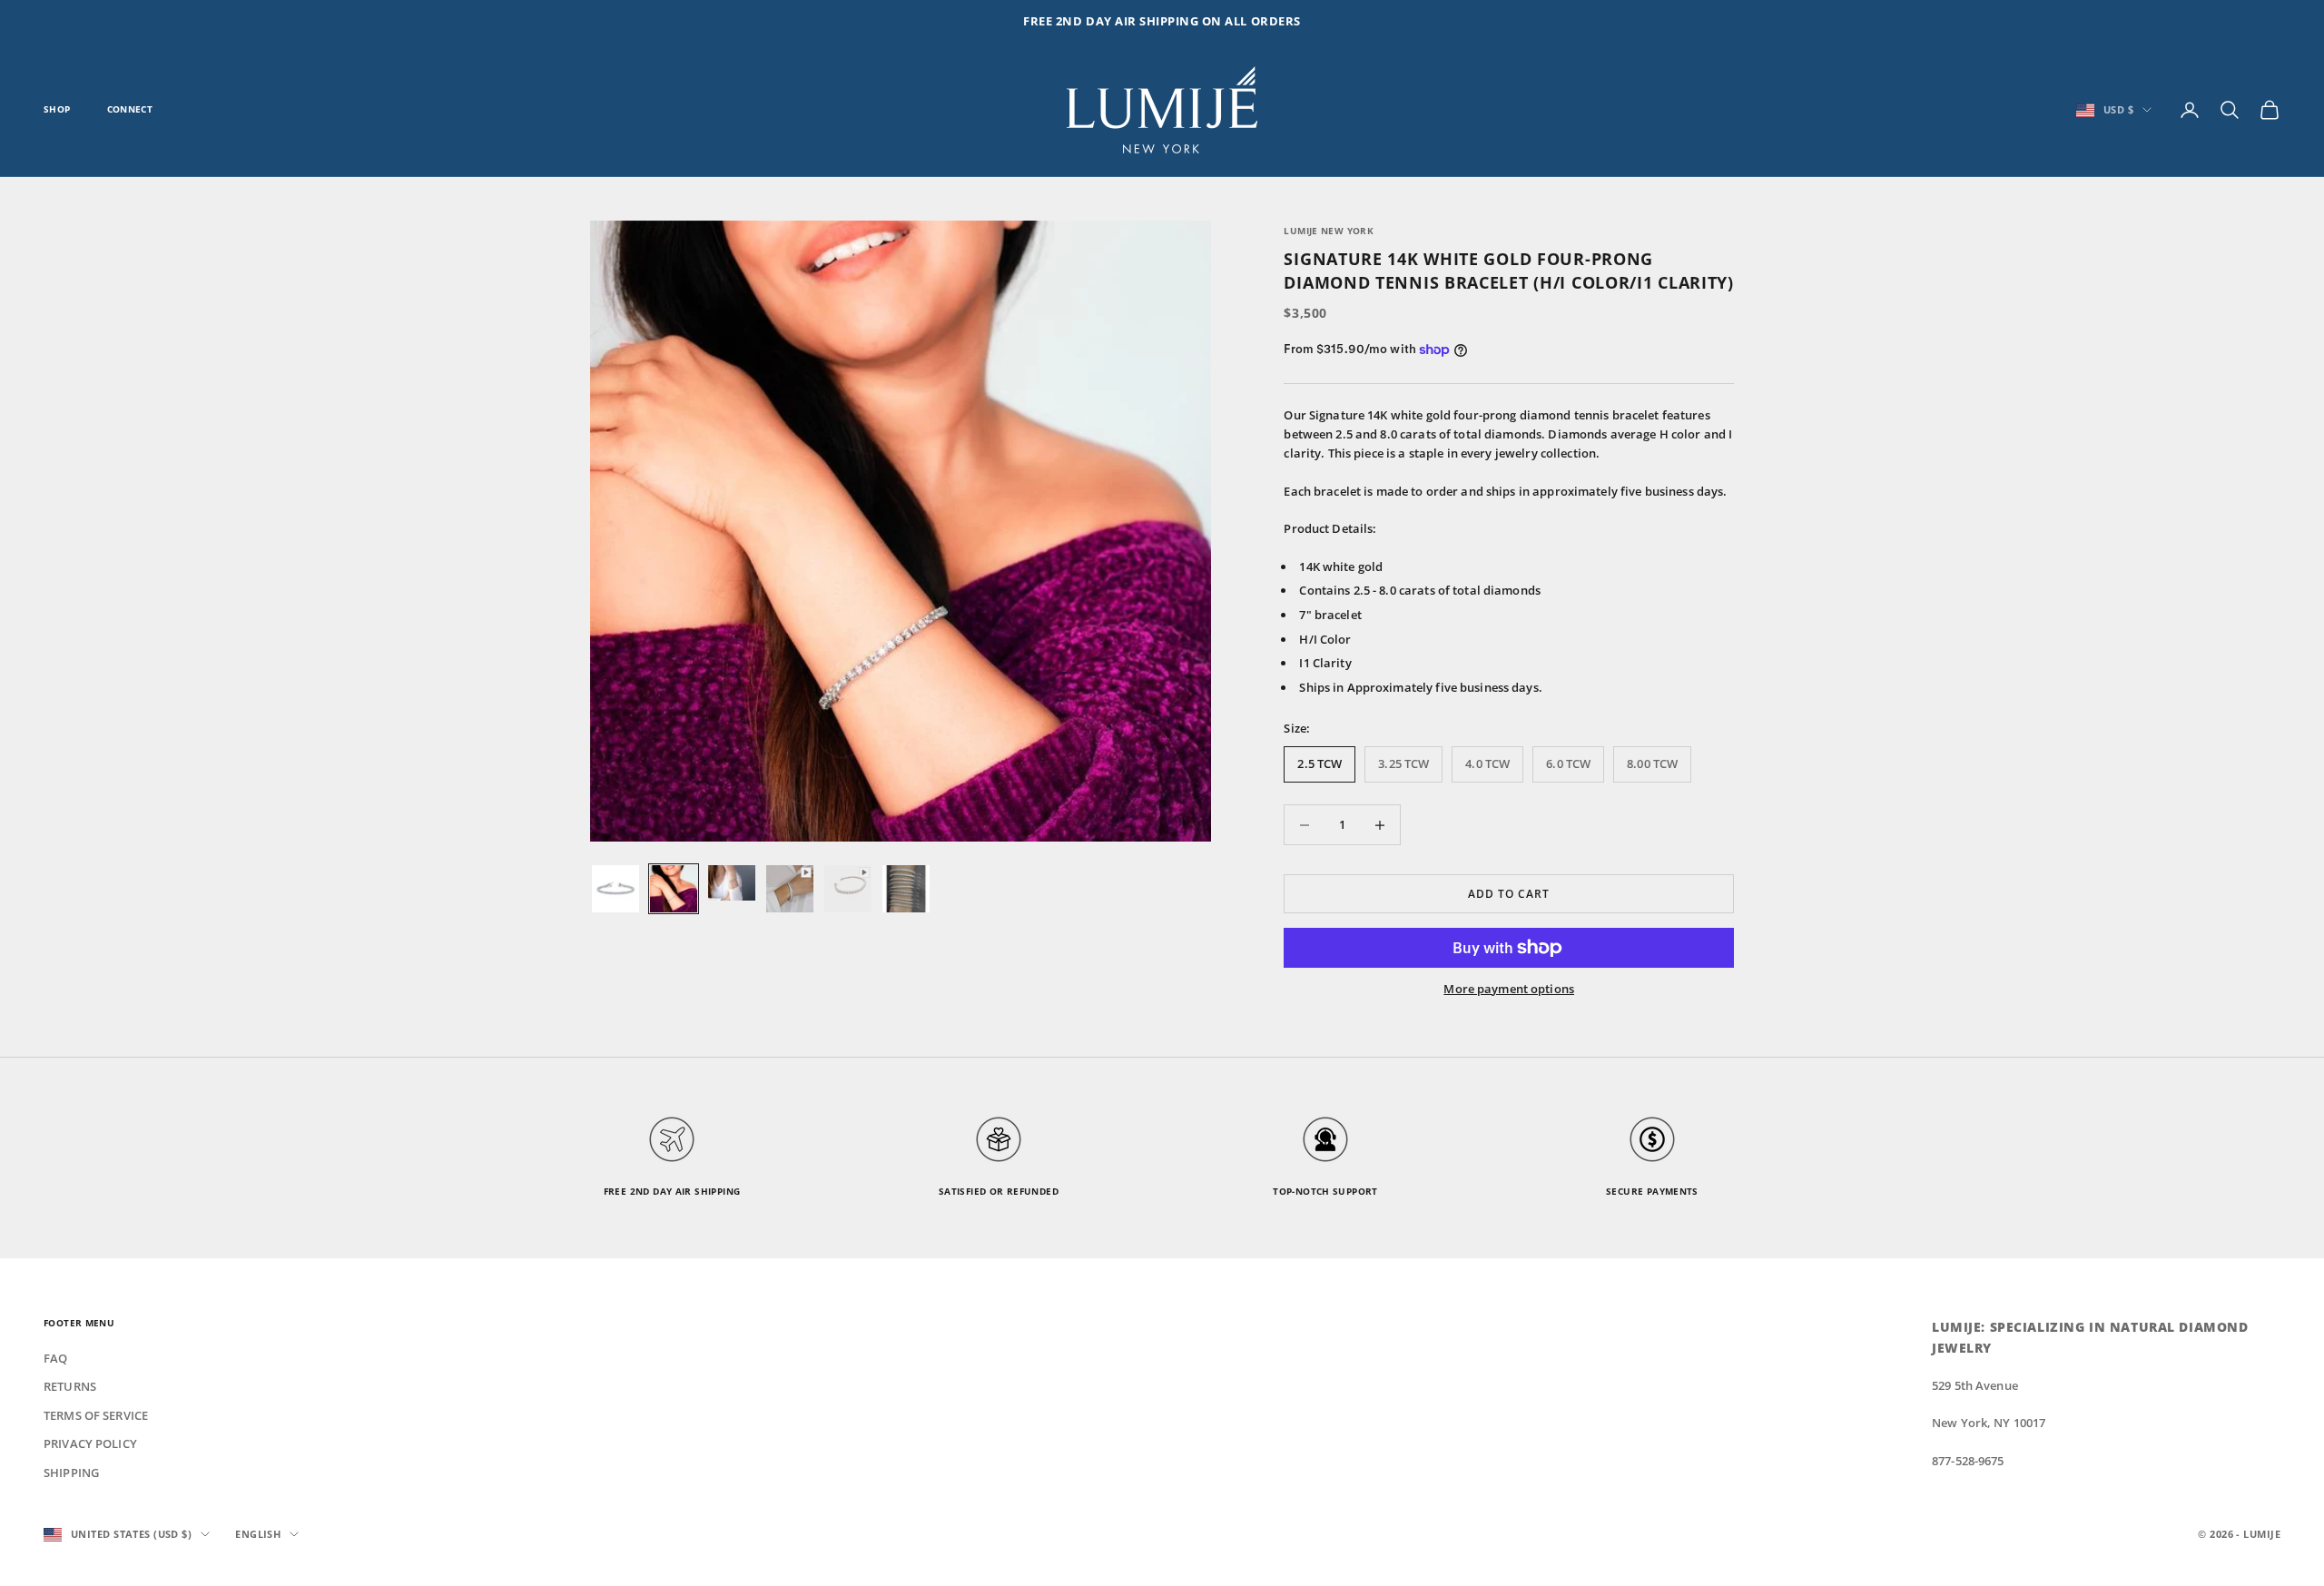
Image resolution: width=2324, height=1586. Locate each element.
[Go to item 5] (848, 889)
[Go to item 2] (674, 889)
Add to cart (1509, 894)
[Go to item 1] (615, 889)
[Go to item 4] (790, 889)
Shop (57, 109)
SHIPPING (71, 1473)
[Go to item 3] (732, 883)
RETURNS (70, 1386)
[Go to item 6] (906, 889)
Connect (130, 109)
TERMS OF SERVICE (96, 1415)
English (258, 1534)
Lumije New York (1329, 231)
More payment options (1509, 989)
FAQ (55, 1358)
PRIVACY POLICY (90, 1443)
